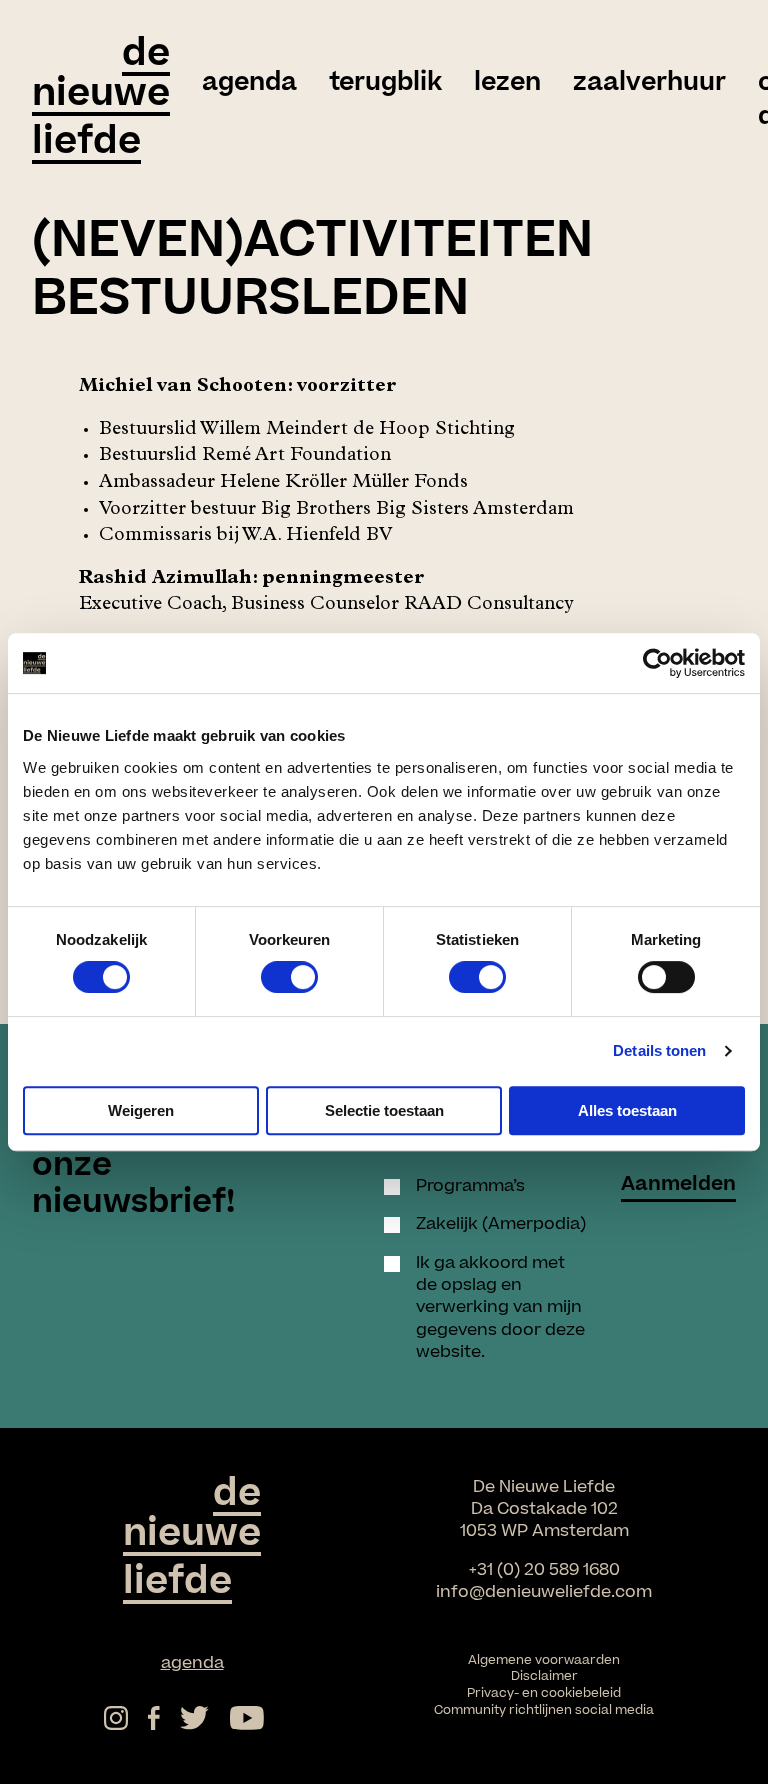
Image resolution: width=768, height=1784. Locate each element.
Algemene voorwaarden (544, 1660)
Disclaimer (544, 1676)
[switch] (289, 977)
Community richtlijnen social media (544, 1710)
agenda (249, 83)
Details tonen (659, 1050)
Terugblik (385, 83)
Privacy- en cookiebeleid (544, 1693)
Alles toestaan (627, 1110)
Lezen (507, 83)
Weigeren (141, 1110)
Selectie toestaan (384, 1110)
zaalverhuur (649, 83)
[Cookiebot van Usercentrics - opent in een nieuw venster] (657, 663)
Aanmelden (678, 1186)
